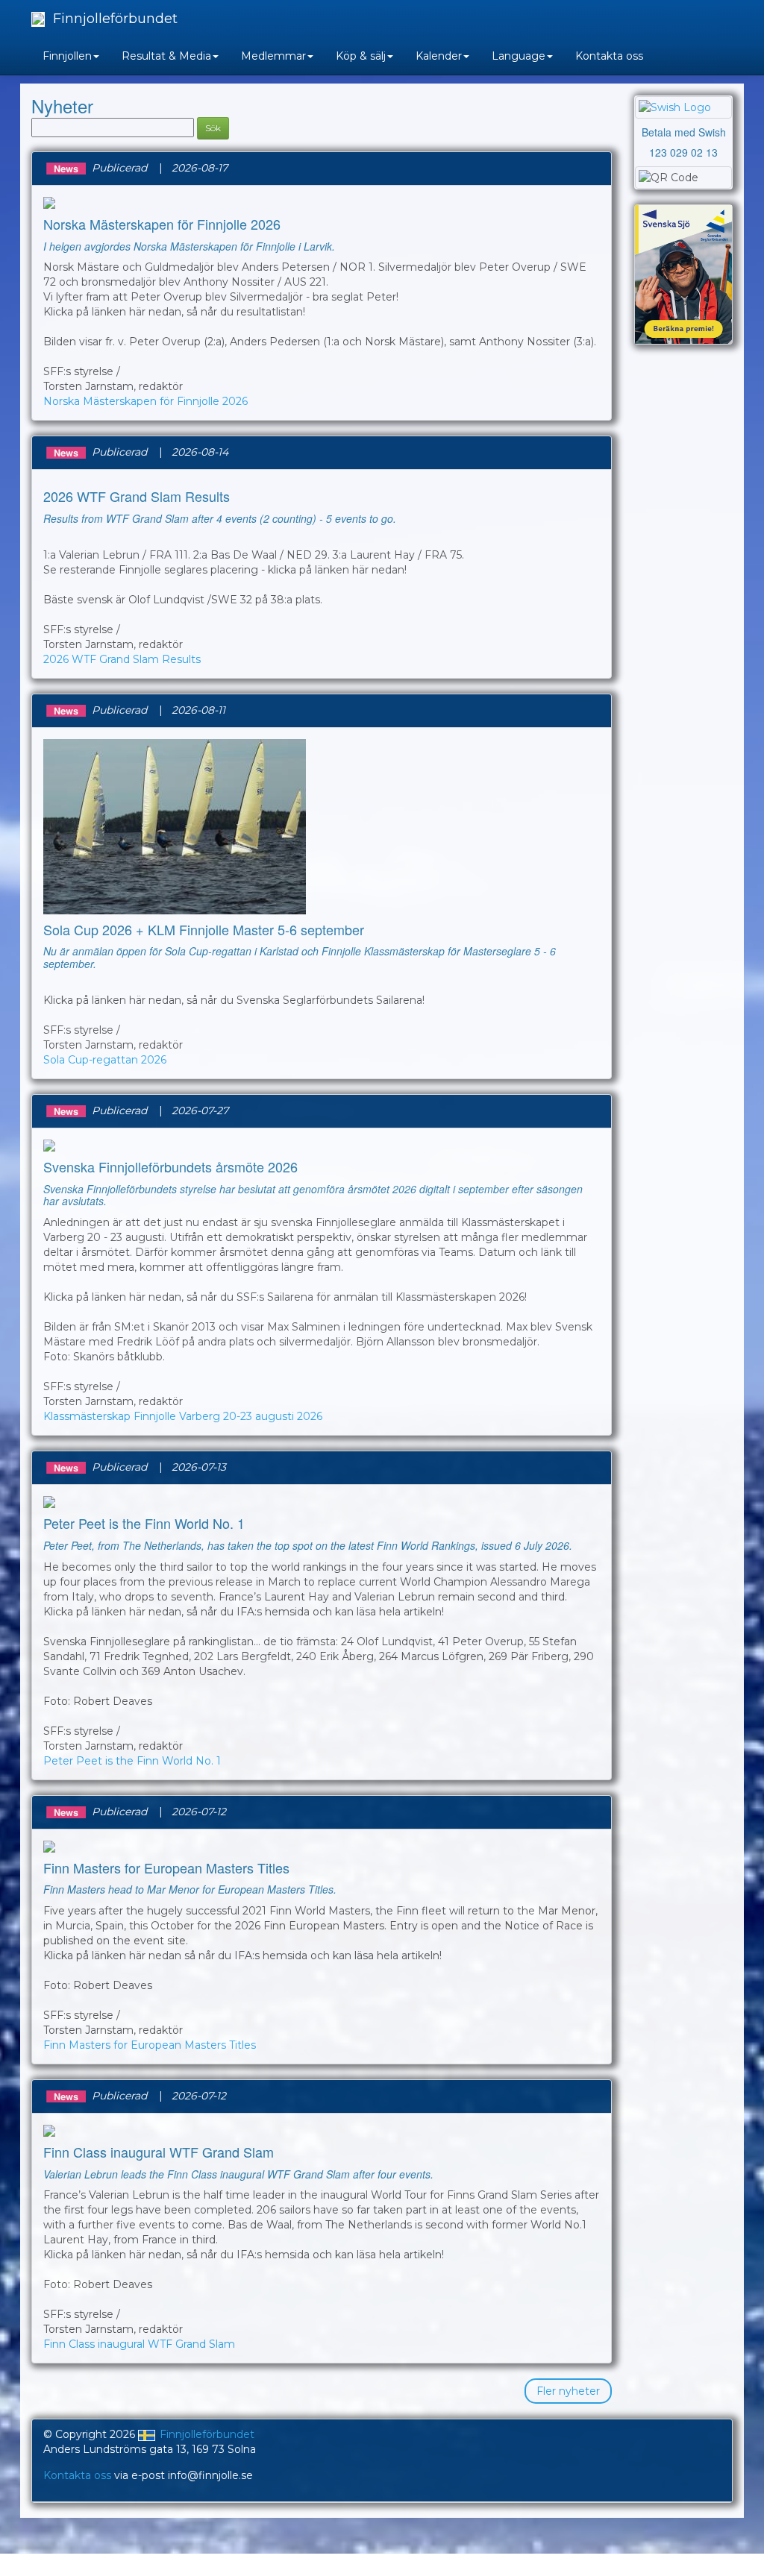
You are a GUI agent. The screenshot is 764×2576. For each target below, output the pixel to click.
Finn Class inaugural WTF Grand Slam (139, 2344)
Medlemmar (273, 56)
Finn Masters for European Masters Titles (150, 2045)
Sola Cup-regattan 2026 (105, 1060)
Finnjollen (67, 56)
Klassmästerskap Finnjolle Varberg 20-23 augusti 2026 (183, 1416)
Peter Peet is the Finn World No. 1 (132, 1761)
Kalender (439, 56)
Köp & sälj (361, 56)
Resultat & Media (166, 56)
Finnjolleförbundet (113, 19)
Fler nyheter (568, 2391)
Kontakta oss (609, 56)
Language (519, 56)
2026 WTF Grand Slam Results (122, 659)
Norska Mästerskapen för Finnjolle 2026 (145, 401)
